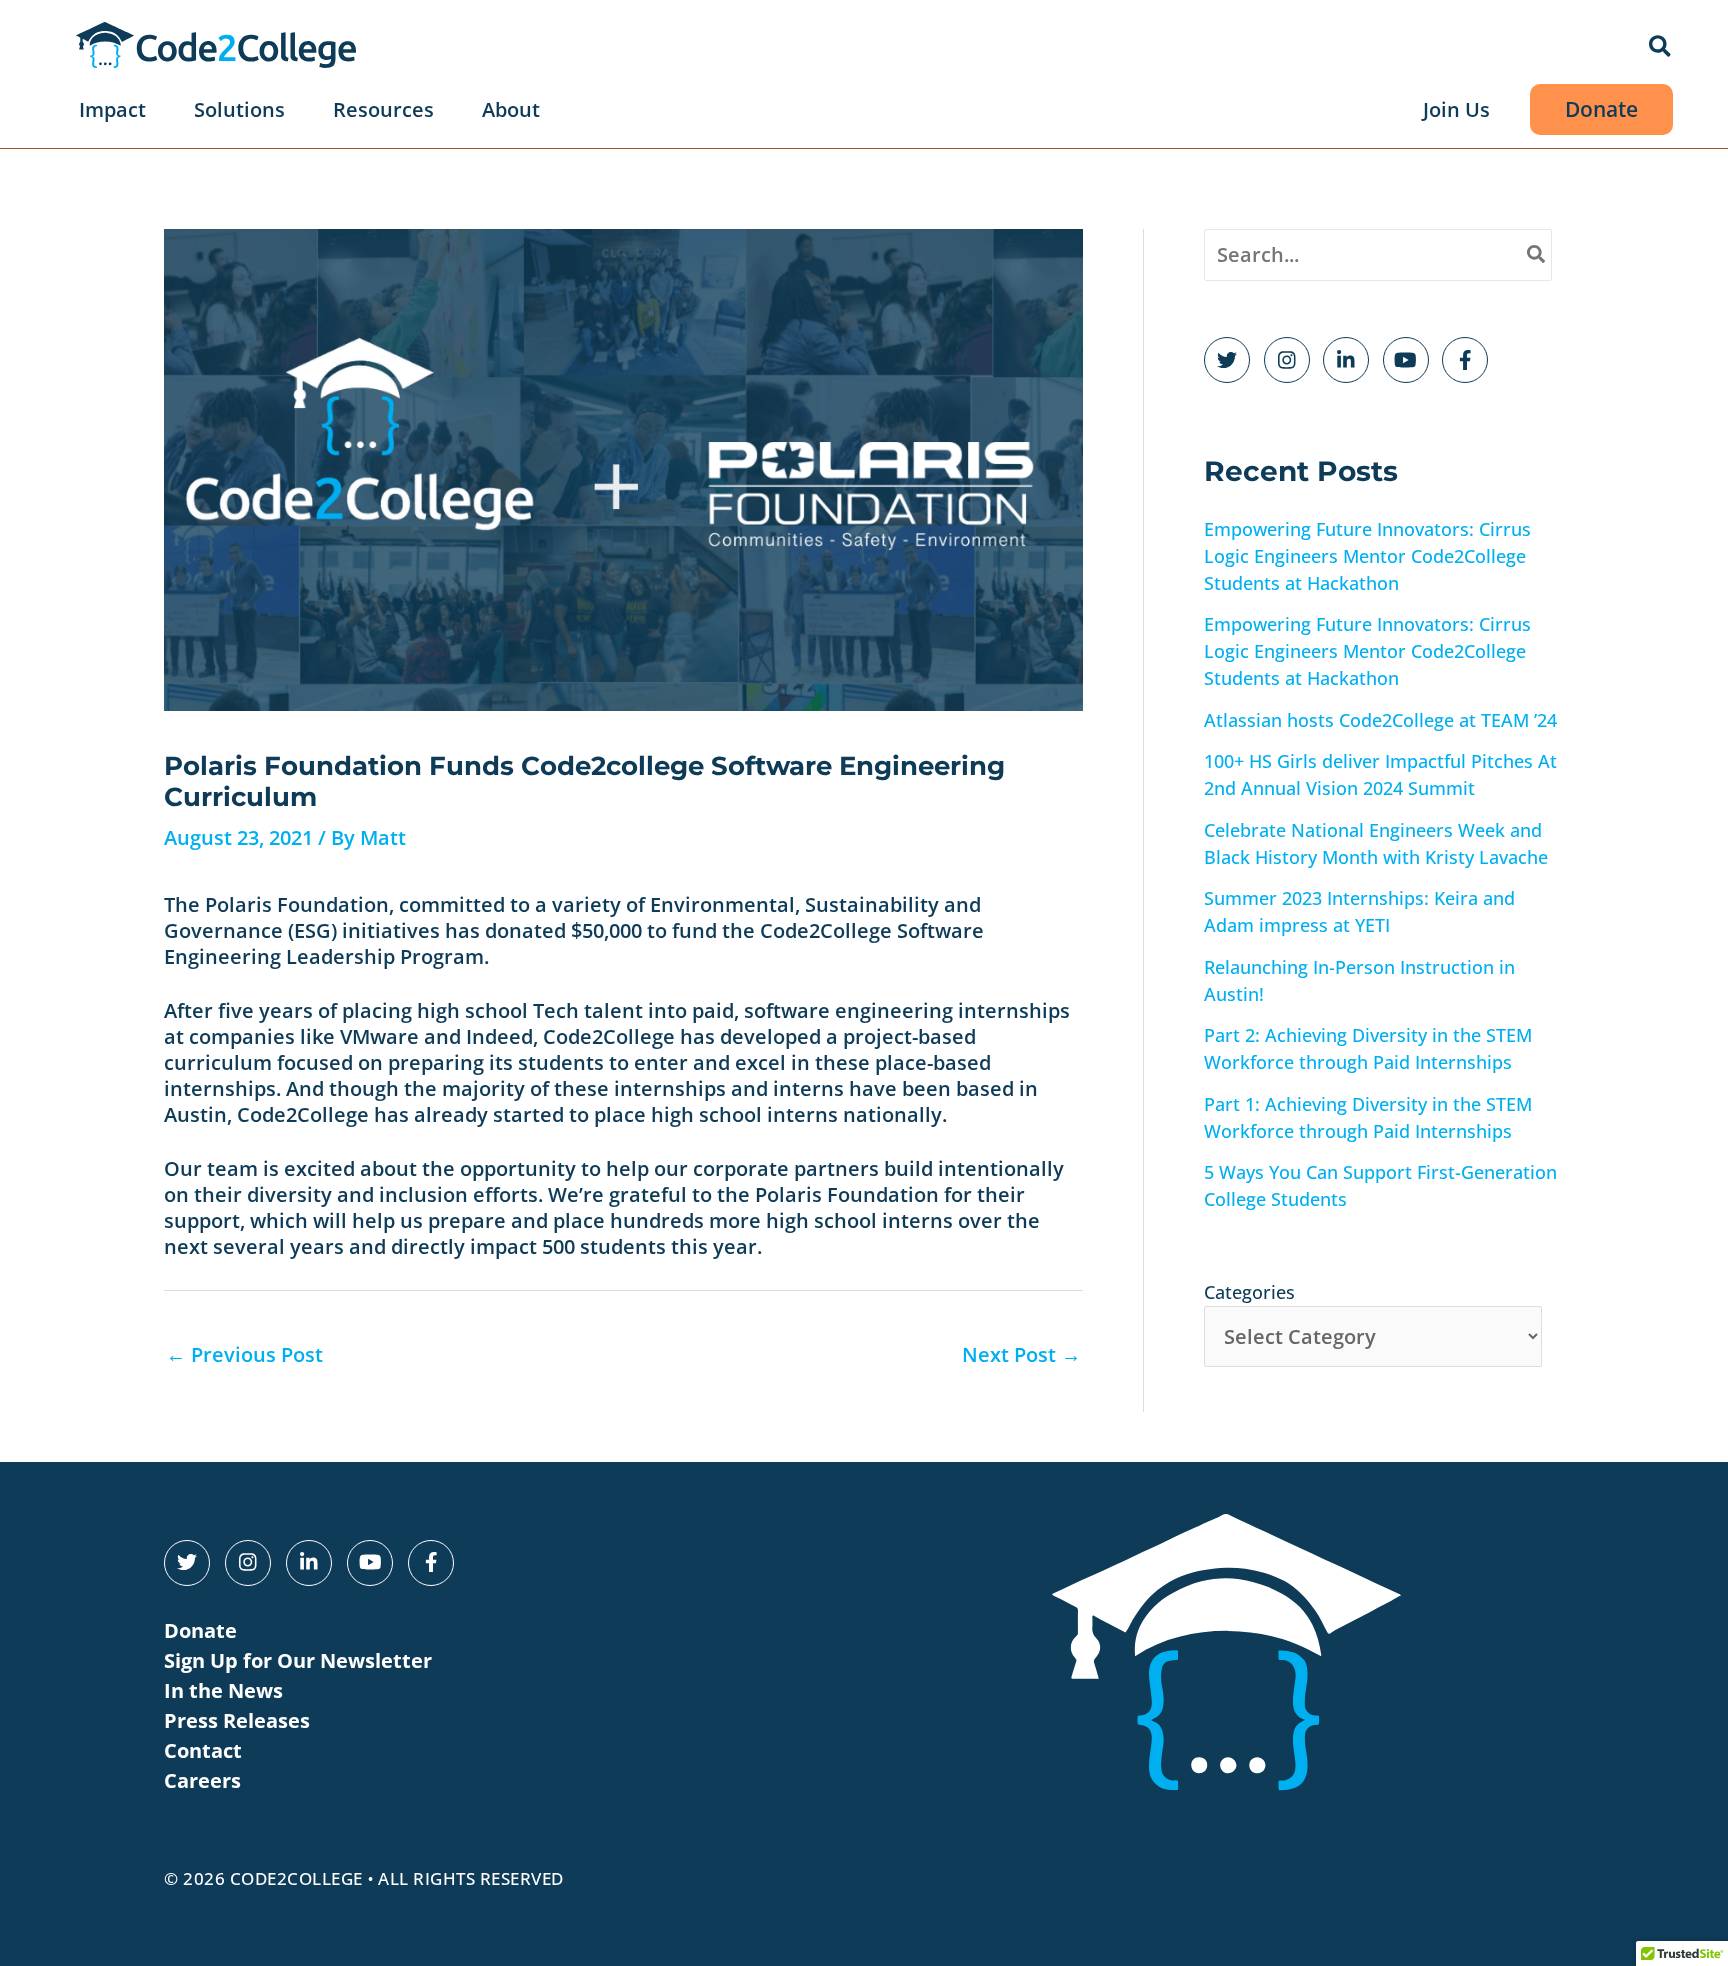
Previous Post (244, 1354)
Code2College (296, 1878)
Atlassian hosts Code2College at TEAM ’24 (1380, 720)
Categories (1249, 1292)
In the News (223, 1690)
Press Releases (237, 1720)
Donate (200, 1630)
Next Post (1021, 1354)
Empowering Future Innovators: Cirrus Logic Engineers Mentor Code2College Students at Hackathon (1367, 556)
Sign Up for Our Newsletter (298, 1660)
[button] (1661, 48)
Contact (203, 1750)
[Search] (1537, 255)
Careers (202, 1780)
